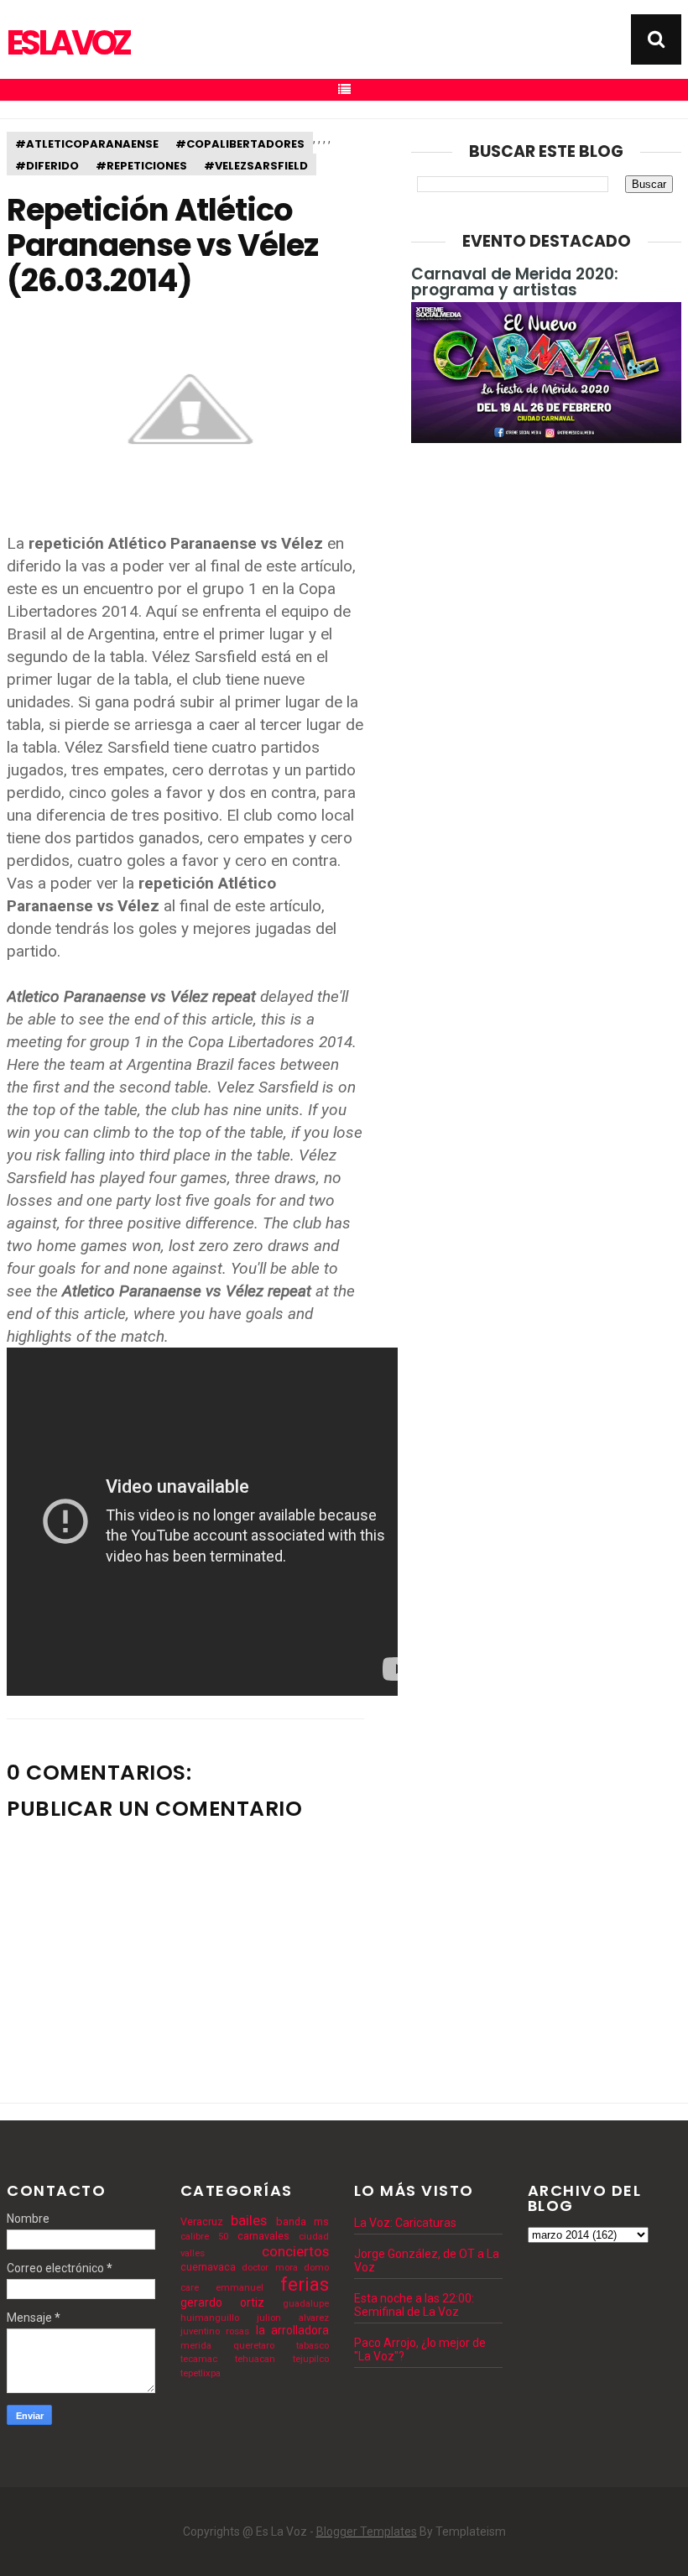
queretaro (254, 2346)
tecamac (199, 2359)
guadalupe (306, 2304)
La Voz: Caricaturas (405, 2223)
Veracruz (202, 2221)
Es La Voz (68, 43)
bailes (249, 2220)
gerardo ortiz (222, 2302)
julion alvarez (293, 2318)
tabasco (313, 2346)
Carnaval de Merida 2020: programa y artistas (515, 282)
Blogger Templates (367, 2532)
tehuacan (255, 2359)
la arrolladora (292, 2330)
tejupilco (311, 2359)
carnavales (263, 2236)
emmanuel (240, 2288)
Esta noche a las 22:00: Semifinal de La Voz (414, 2305)
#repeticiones (141, 166)
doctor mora (269, 2268)
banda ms (302, 2221)
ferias (305, 2284)
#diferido (47, 166)
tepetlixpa (201, 2373)
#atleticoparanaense (87, 144)
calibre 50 (204, 2237)
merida (196, 2346)
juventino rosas (215, 2331)
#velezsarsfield (256, 166)
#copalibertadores (240, 144)
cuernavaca (208, 2267)
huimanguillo (210, 2318)
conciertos (295, 2251)
